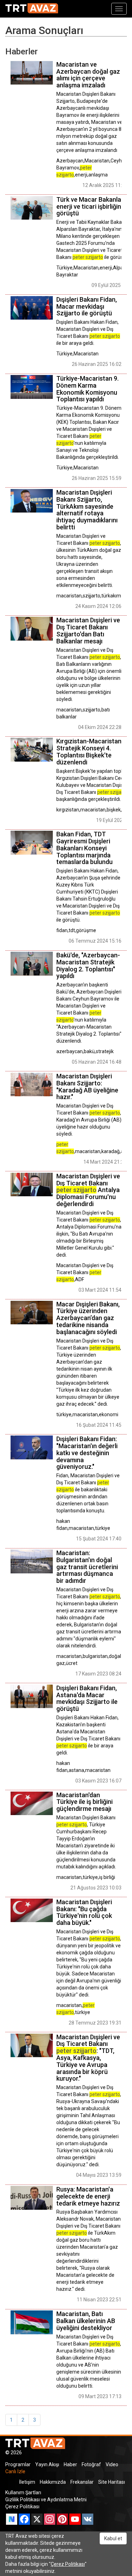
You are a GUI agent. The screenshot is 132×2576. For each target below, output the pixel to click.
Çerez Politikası (22, 2507)
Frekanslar (82, 2482)
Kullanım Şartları (23, 2493)
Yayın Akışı (47, 2464)
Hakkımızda (53, 2482)
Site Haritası (112, 2482)
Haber (70, 2464)
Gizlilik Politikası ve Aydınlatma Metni (46, 2500)
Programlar (18, 2464)
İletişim (27, 2482)
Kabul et (113, 2538)
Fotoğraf (91, 2464)
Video (112, 2464)
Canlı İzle (15, 2471)
